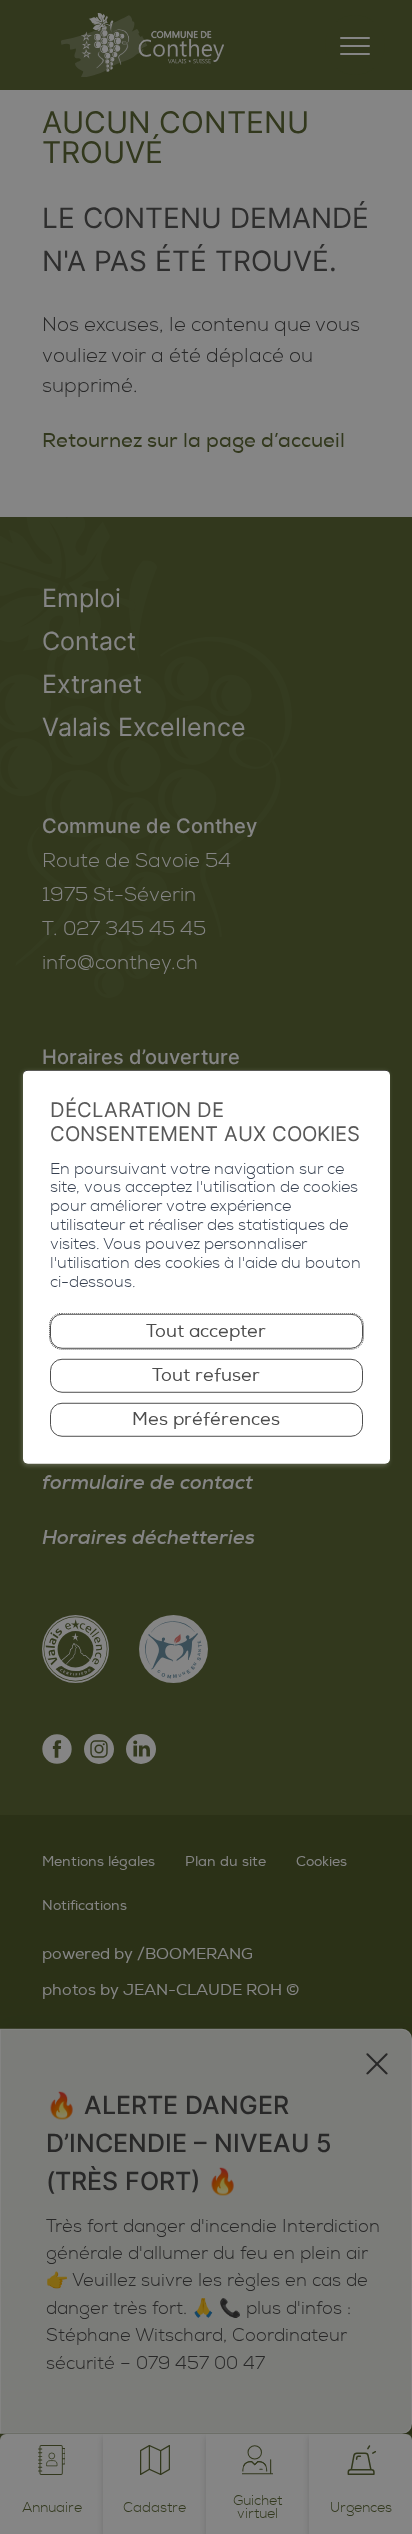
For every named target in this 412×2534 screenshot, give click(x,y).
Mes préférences (206, 1419)
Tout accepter (206, 1330)
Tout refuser (206, 1375)
